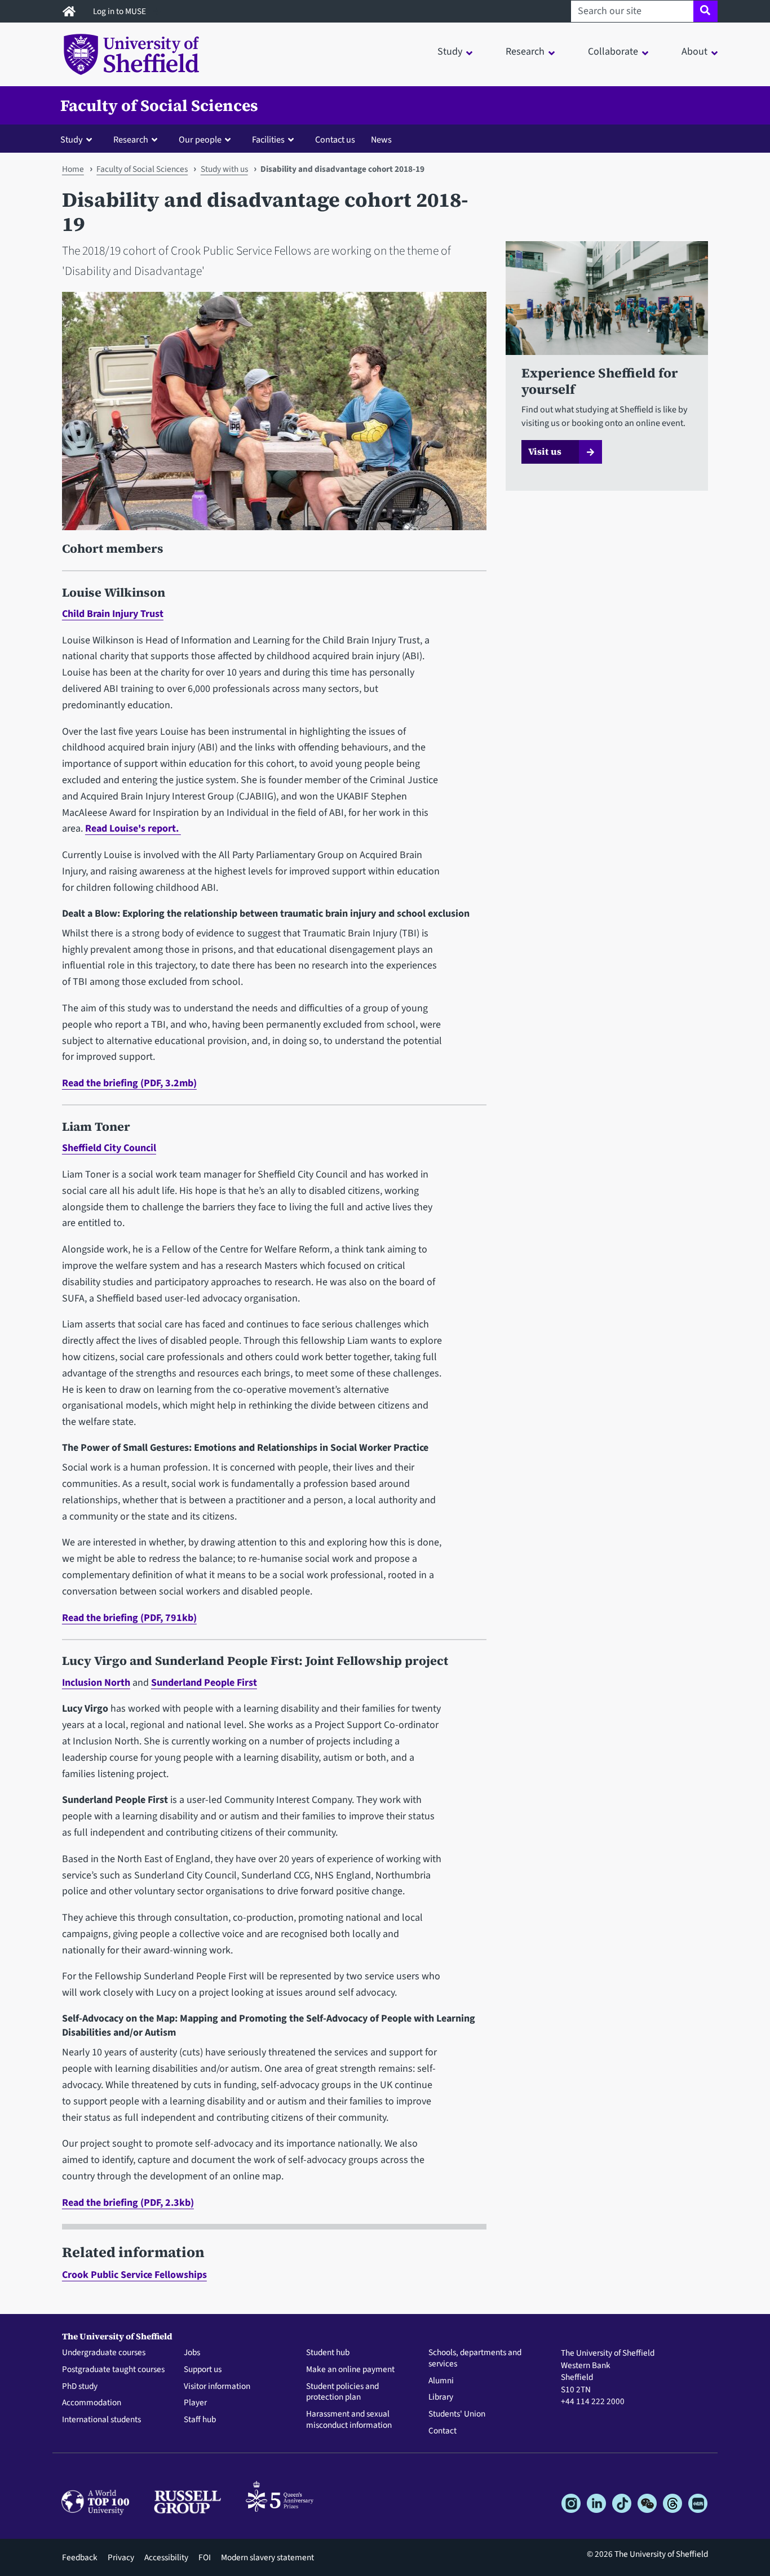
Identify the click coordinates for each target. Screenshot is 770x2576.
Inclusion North (96, 1683)
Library (441, 2397)
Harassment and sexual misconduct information (349, 2420)
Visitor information (217, 2387)
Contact (442, 2431)
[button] (79, 139)
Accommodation (92, 2403)
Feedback (80, 2557)
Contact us (335, 139)
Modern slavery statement (267, 2557)
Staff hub (200, 2420)
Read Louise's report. (133, 829)
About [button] (694, 52)
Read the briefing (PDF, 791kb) (129, 1618)
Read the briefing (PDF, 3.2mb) (129, 1083)
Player (195, 2403)
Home (73, 169)
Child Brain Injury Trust (113, 614)
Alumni (441, 2381)
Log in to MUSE (120, 11)
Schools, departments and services (475, 2359)
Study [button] (450, 52)
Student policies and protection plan (342, 2392)
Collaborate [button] (613, 52)
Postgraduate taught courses (113, 2370)
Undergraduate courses (104, 2353)
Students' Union (457, 2414)
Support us (203, 2370)
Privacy (121, 2557)
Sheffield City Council (109, 1148)
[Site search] (705, 11)
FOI (205, 2557)
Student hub (328, 2353)
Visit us (545, 451)
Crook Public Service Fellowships (134, 2275)
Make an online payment (350, 2370)
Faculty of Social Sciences (159, 105)
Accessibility (166, 2557)
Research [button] (525, 52)
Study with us (224, 169)
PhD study (80, 2387)
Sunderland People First (204, 1683)
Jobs (192, 2353)
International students (101, 2420)
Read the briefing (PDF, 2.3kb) (128, 2203)
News (381, 139)
